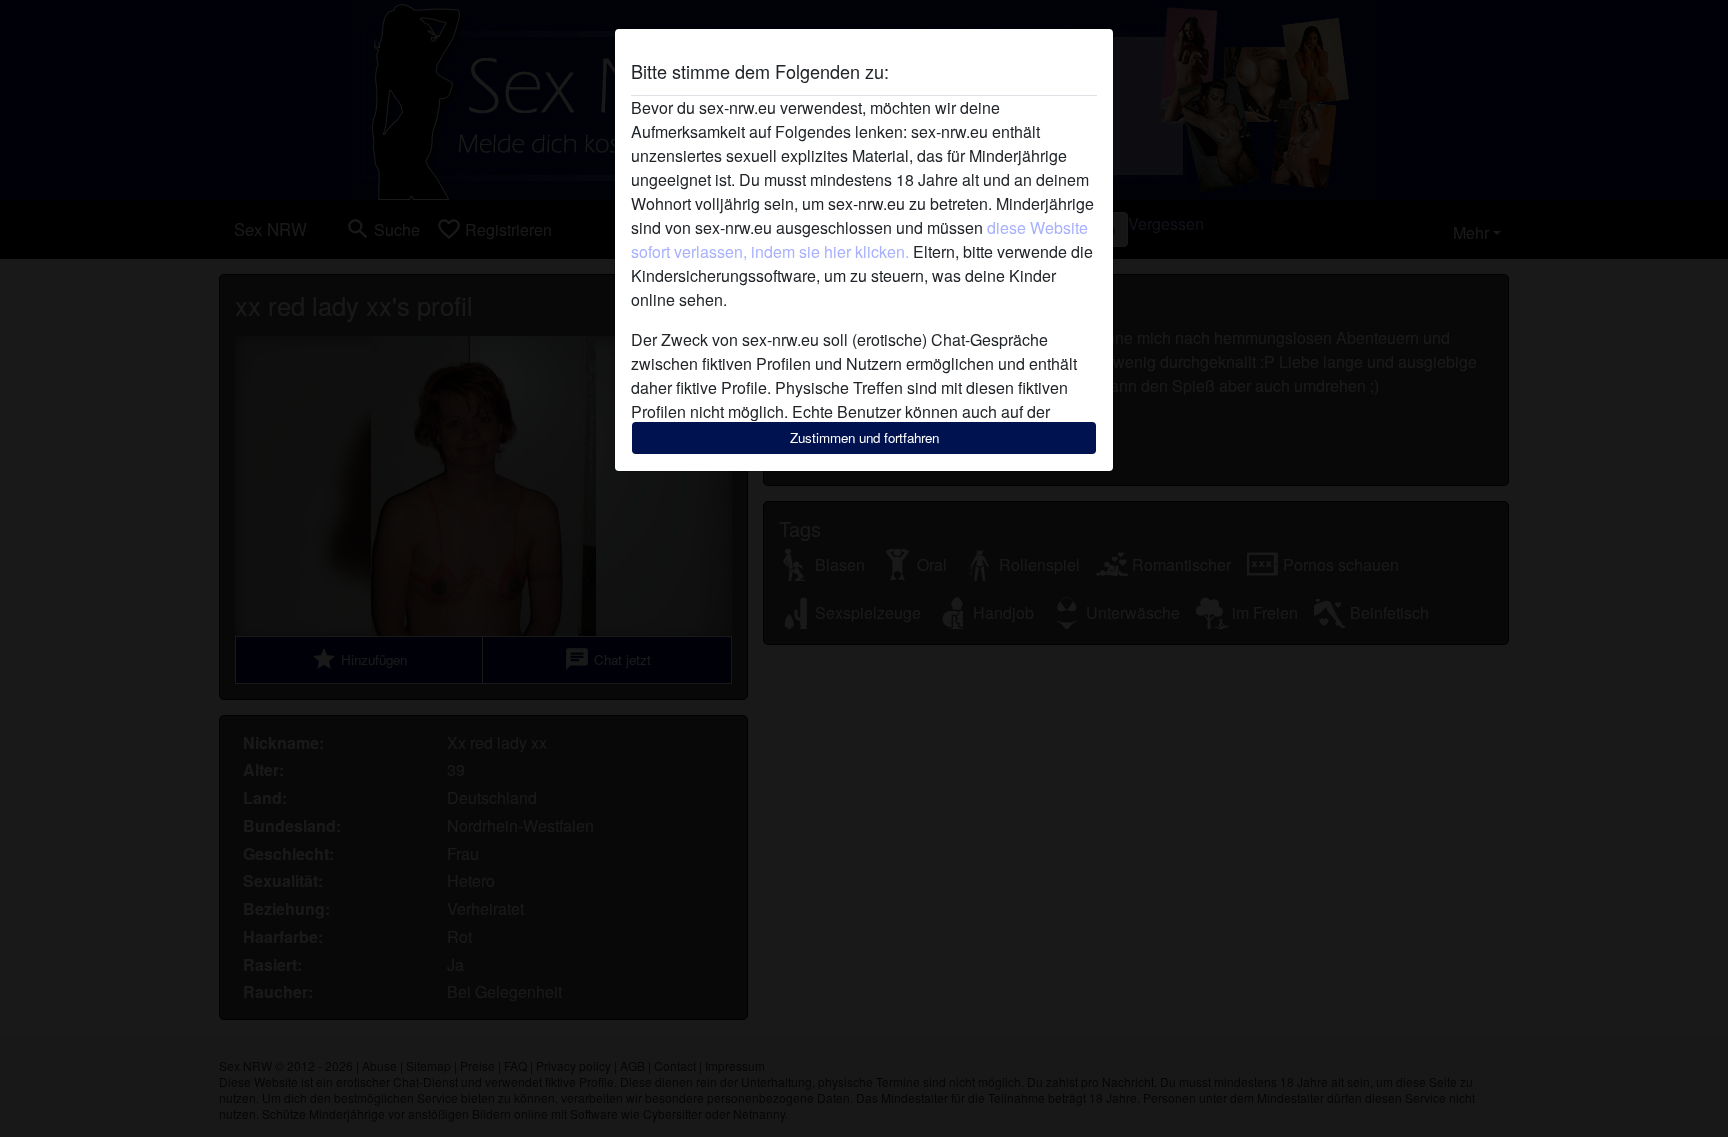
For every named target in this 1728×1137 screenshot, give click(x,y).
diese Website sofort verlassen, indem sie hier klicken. (859, 239)
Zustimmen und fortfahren (864, 437)
